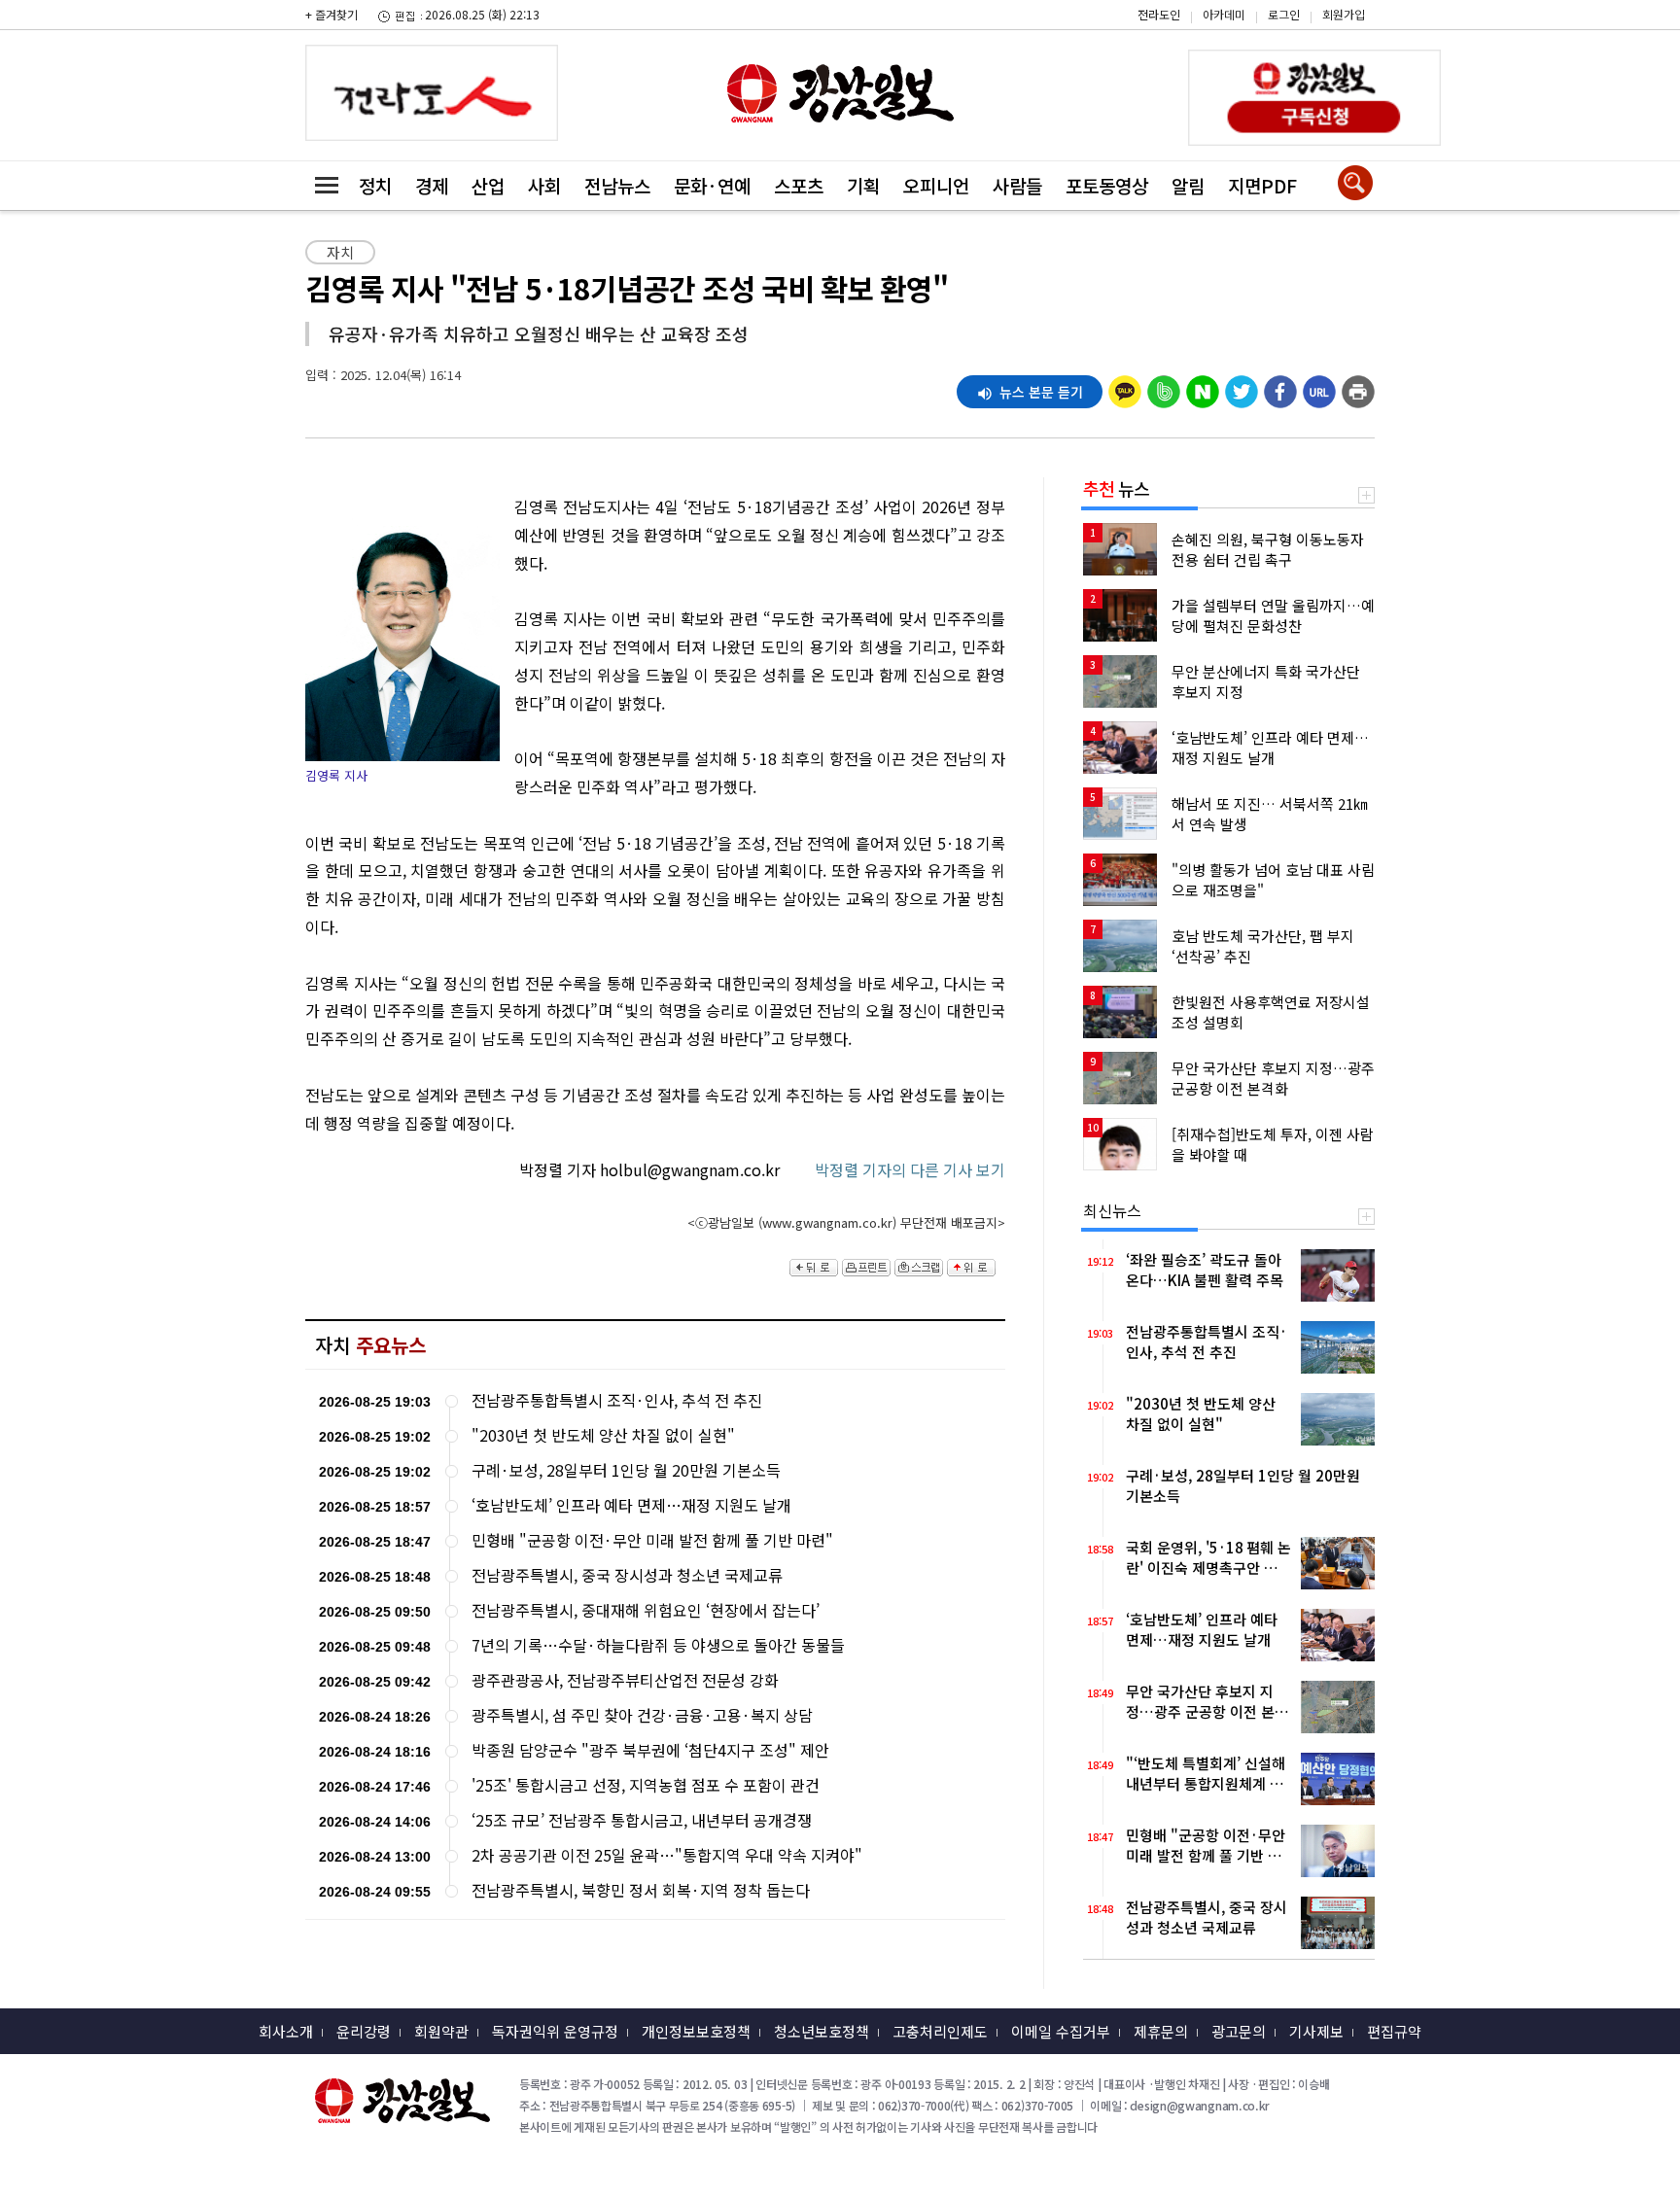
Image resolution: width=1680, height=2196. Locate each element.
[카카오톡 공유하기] (1125, 387)
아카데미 (1224, 14)
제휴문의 (1161, 2031)
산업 (488, 185)
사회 (544, 185)
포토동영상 (1107, 185)
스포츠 (799, 185)
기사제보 (1316, 2031)
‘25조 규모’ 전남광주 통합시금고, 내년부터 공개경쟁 (642, 1820)
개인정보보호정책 (696, 2031)
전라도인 (1159, 14)
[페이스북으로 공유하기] (1280, 387)
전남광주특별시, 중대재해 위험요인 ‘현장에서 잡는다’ (646, 1610)
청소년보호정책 (822, 2031)
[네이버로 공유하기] (1203, 387)
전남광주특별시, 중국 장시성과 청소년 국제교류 (627, 1575)
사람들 (1017, 185)
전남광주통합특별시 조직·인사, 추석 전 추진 (617, 1400)
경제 (432, 185)
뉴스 (1116, 488)
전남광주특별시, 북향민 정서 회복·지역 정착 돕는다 (641, 1890)
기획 (863, 185)
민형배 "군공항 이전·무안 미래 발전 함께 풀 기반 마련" (652, 1540)
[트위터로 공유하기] (1242, 387)
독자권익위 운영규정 (555, 2031)
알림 (1188, 185)
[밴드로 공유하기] (1164, 387)
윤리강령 (364, 2031)
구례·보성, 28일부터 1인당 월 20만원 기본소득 (626, 1470)
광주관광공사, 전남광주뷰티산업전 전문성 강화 (625, 1680)
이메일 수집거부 (1061, 2031)
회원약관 (441, 2031)
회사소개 (286, 2031)
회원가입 (1344, 14)
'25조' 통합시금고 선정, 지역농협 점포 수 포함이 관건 (646, 1785)
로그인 (1284, 14)
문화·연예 (712, 185)
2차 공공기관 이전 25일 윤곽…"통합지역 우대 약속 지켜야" (667, 1855)
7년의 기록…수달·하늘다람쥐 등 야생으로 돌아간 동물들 (658, 1645)
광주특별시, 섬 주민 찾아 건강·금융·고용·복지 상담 (642, 1715)
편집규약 (1394, 2031)
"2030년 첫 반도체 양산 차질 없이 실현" (603, 1435)
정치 (375, 185)
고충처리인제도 (940, 2031)
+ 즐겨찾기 (332, 14)
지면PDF (1262, 185)
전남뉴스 (617, 185)
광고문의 (1239, 2031)
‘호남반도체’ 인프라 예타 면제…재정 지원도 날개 (631, 1505)
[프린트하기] (1358, 387)
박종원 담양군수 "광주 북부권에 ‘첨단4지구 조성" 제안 (650, 1750)
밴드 (1515, 30)
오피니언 (936, 185)
